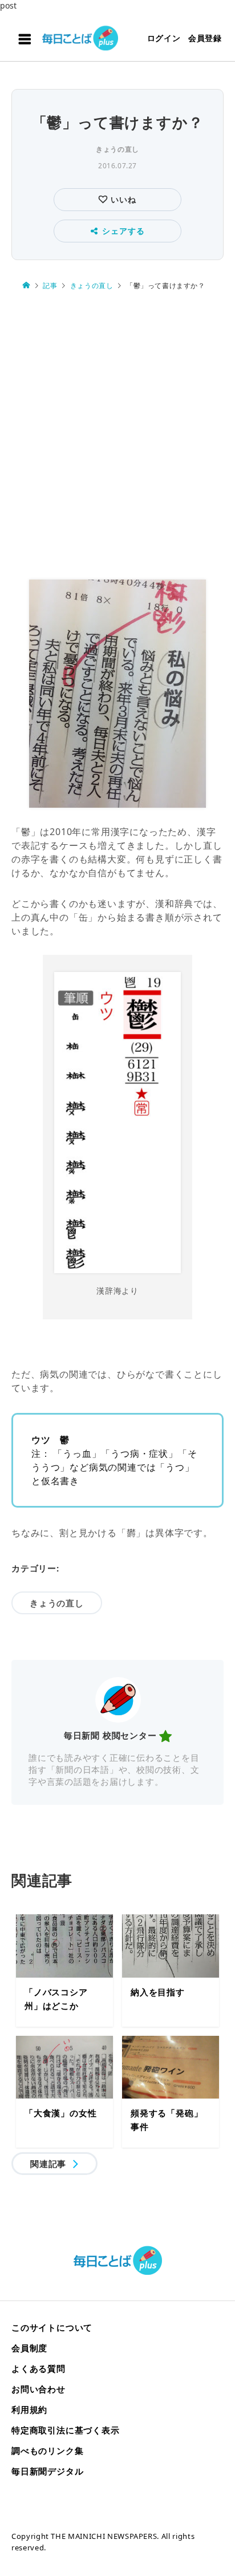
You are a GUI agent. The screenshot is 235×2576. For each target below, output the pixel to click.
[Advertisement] (117, 436)
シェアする (123, 231)
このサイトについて (52, 2327)
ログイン (164, 38)
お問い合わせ (39, 2389)
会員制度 (29, 2348)
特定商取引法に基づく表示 (66, 2430)
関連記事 (48, 2164)
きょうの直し (117, 149)
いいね (122, 199)
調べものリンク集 (47, 2451)
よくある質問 (39, 2368)
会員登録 (205, 38)
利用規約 (29, 2409)
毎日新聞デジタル (47, 2471)
